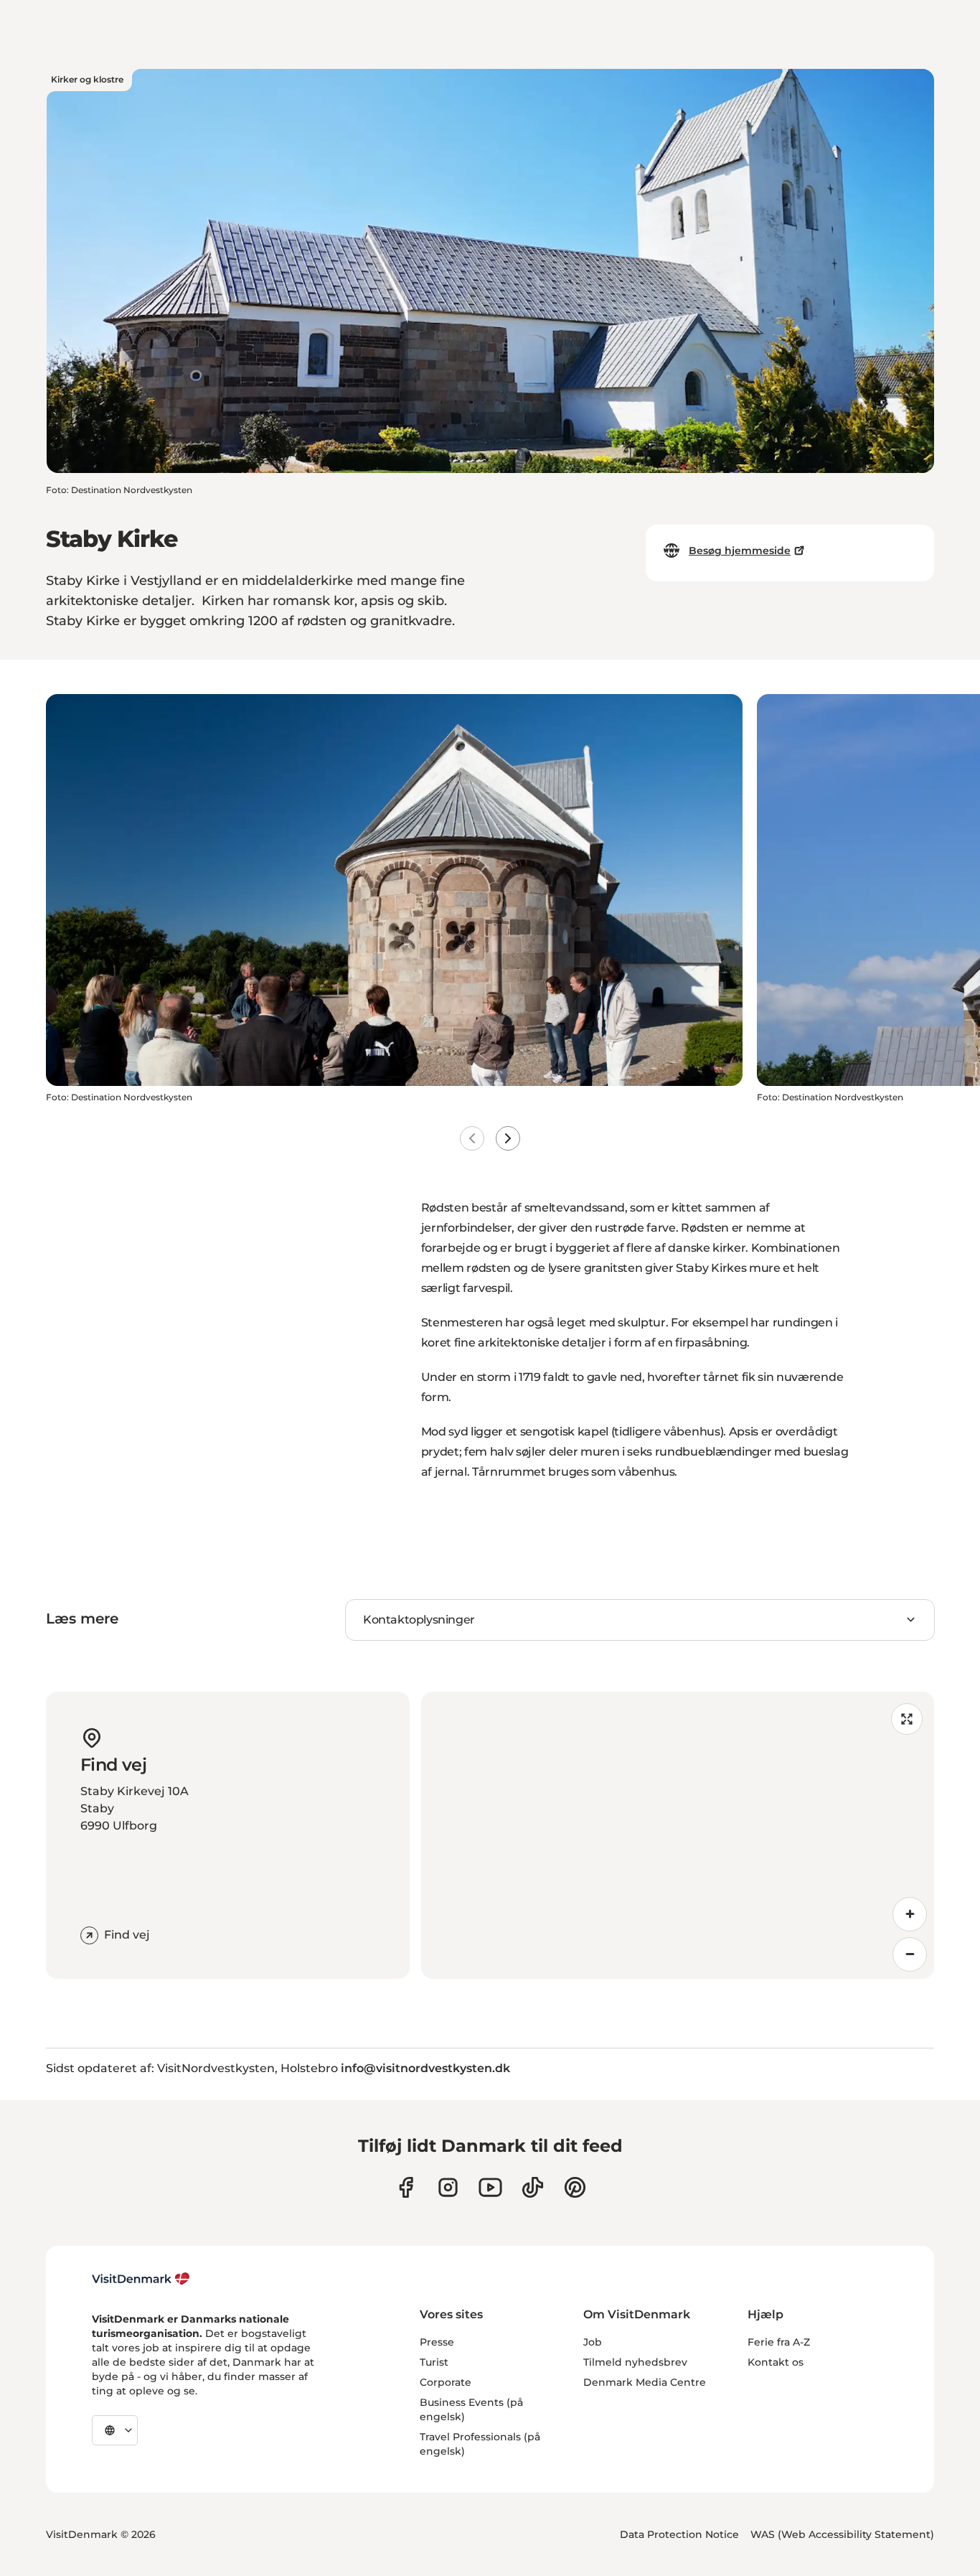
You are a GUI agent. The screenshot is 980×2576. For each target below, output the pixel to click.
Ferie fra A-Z (779, 2342)
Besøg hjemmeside (740, 551)
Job (593, 2342)
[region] (678, 1835)
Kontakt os (776, 2362)
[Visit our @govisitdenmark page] (533, 2187)
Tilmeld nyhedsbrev (635, 2362)
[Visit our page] (448, 2187)
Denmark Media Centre (645, 2382)
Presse (437, 2342)
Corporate (446, 2382)
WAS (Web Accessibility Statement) (842, 2534)
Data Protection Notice (679, 2534)
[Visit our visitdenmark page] (490, 2187)
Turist (434, 2362)
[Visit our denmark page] (406, 2187)
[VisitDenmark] (141, 2279)
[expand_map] (907, 1719)
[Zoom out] (910, 1954)
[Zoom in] (910, 1914)
